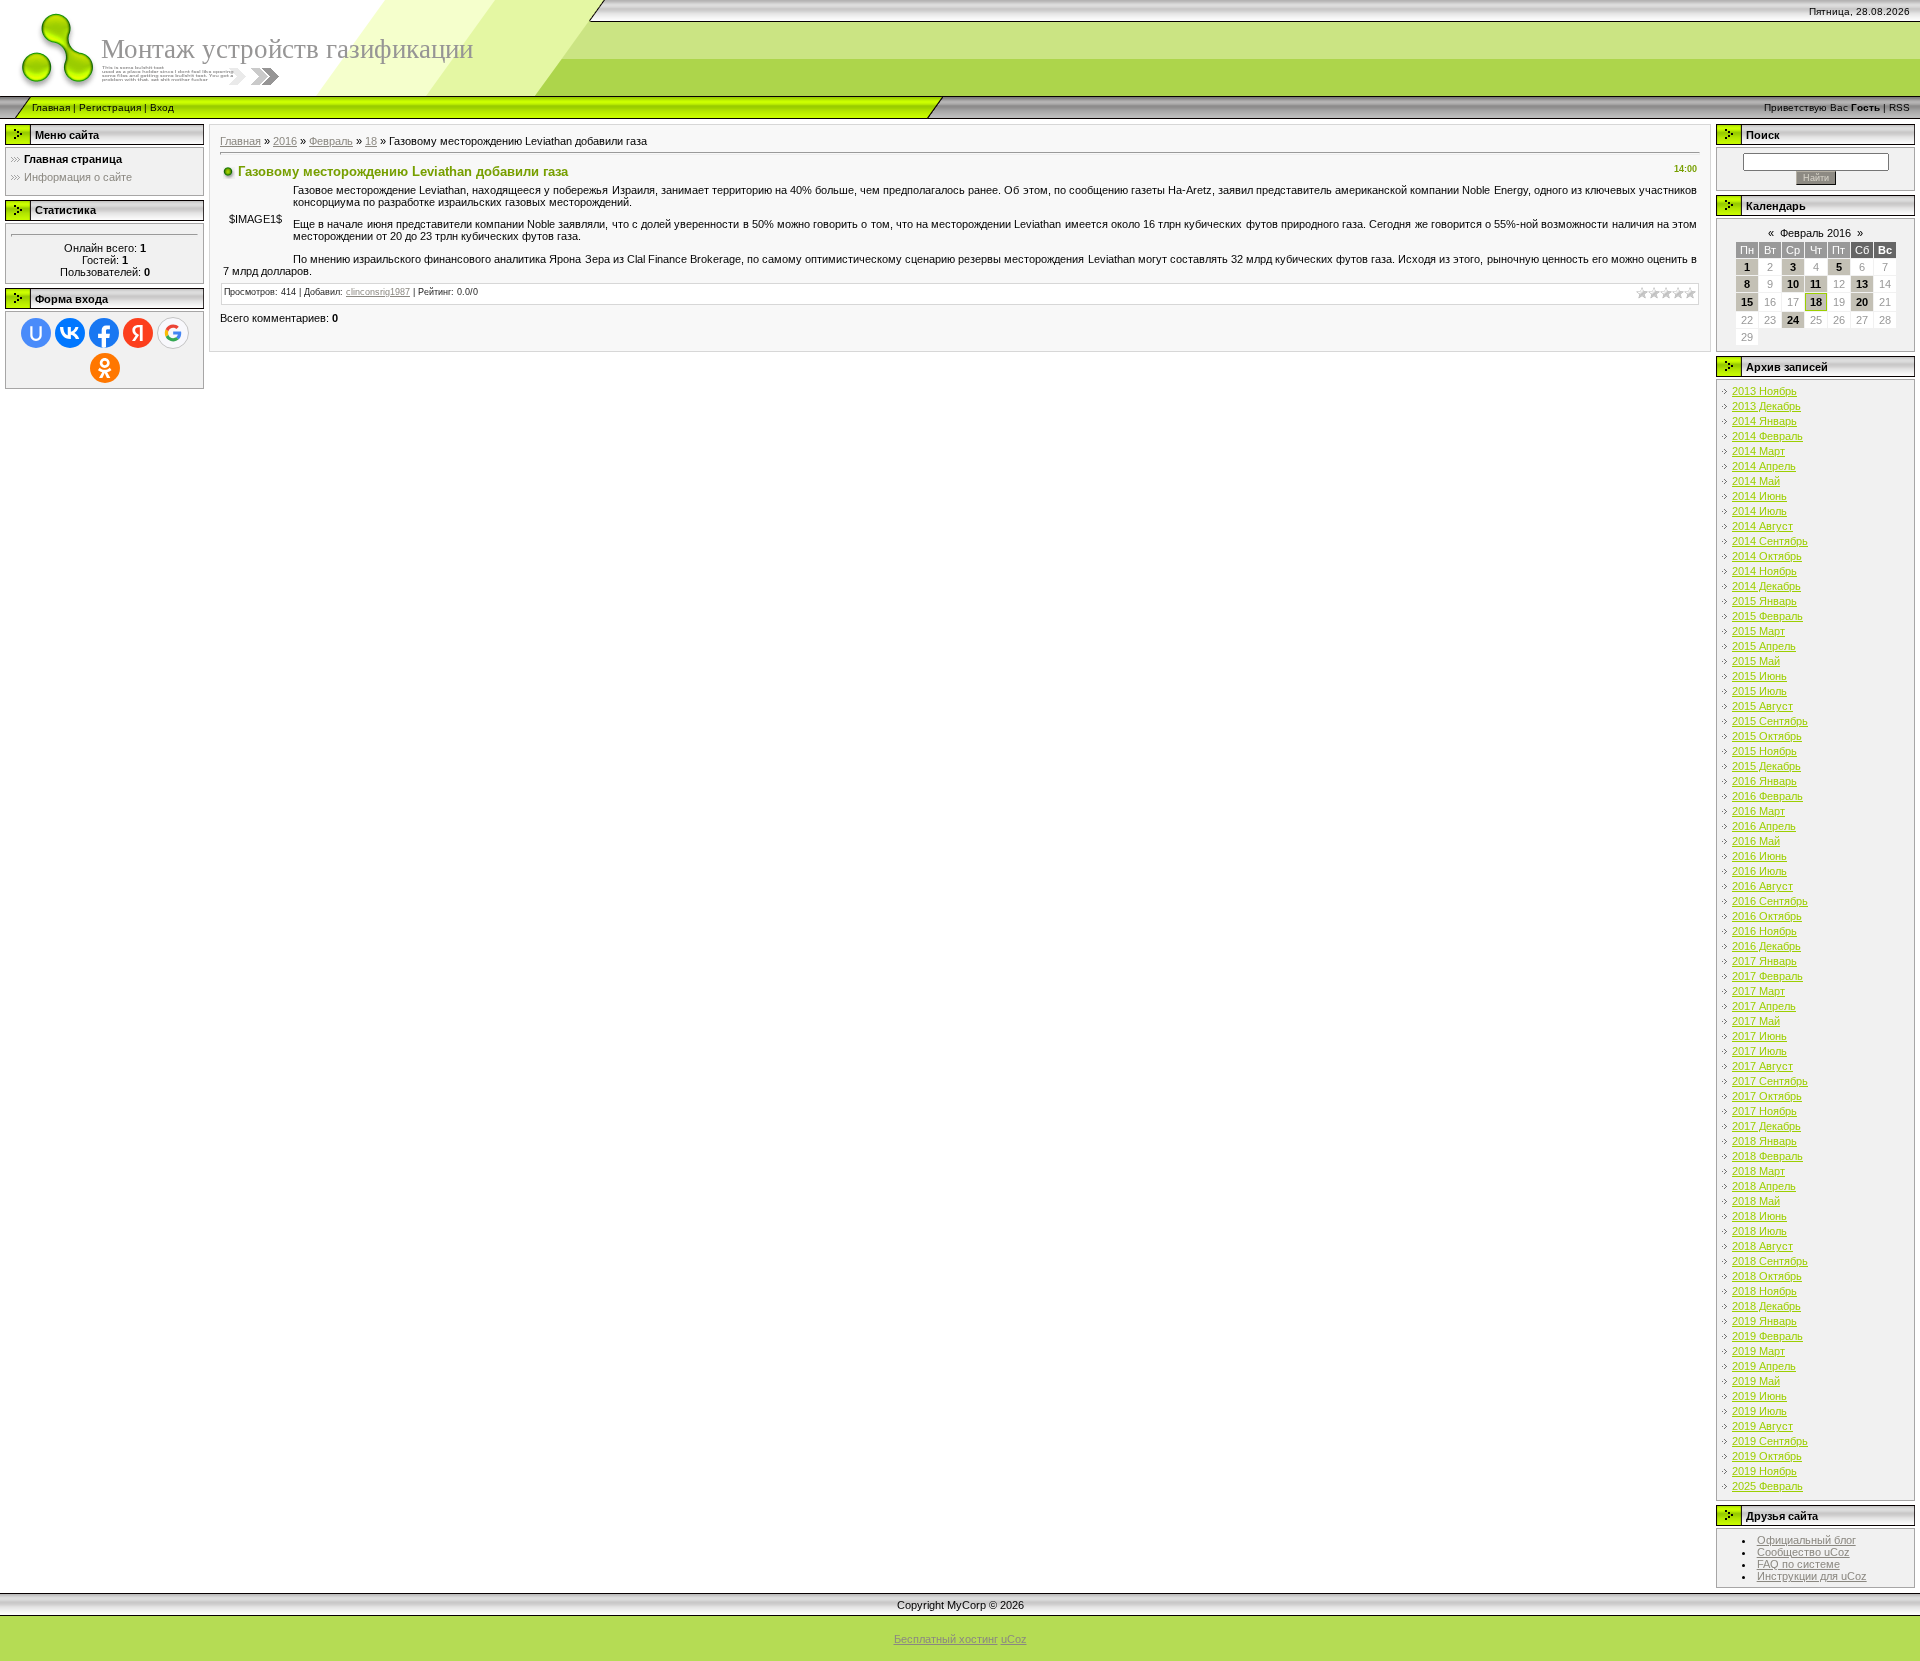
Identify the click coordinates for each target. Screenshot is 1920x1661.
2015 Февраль (1767, 616)
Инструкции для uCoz (1812, 1576)
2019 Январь (1764, 1321)
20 (1862, 302)
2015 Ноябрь (1764, 751)
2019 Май (1756, 1381)
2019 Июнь (1759, 1396)
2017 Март (1758, 991)
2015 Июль (1759, 691)
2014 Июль (1759, 511)
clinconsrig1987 (378, 292)
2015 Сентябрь (1770, 721)
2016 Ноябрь (1764, 931)
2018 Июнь (1759, 1216)
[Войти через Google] (173, 333)
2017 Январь (1764, 961)
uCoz (1014, 1639)
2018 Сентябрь (1770, 1261)
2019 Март (1758, 1351)
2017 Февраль (1767, 976)
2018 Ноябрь (1764, 1291)
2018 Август (1762, 1246)
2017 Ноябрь (1764, 1111)
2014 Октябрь (1767, 556)
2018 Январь (1764, 1141)
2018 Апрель (1764, 1186)
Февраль (331, 141)
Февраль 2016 (1815, 233)
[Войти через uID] (36, 333)
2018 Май (1756, 1201)
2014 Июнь (1759, 496)
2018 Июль (1759, 1231)
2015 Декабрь (1766, 766)
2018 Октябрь (1767, 1276)
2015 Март (1758, 631)
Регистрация (110, 107)
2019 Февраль (1767, 1336)
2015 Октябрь (1767, 736)
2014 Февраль (1767, 436)
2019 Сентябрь (1770, 1441)
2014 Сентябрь (1770, 541)
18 (371, 141)
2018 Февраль (1767, 1156)
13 (1862, 284)
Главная (51, 107)
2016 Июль (1759, 871)
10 (1793, 284)
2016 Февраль (1767, 796)
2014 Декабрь (1766, 586)
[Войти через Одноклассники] (105, 368)
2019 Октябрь (1767, 1456)
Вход (162, 107)
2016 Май (1756, 841)
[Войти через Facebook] (104, 333)
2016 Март (1758, 811)
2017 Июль (1759, 1051)
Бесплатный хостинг (946, 1639)
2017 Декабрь (1766, 1126)
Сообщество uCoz (1803, 1552)
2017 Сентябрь (1770, 1081)
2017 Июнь (1759, 1036)
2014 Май (1756, 481)
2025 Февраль (1767, 1486)
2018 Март (1758, 1171)
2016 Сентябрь (1770, 901)
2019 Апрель (1764, 1366)
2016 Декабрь (1766, 946)
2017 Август (1762, 1066)
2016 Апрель (1764, 826)
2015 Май (1756, 661)
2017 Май (1756, 1021)
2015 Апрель (1764, 646)
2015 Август (1762, 706)
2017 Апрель (1764, 1006)
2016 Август (1762, 886)
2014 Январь (1764, 421)
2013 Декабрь (1766, 406)
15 (1747, 302)
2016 (285, 141)
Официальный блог (1806, 1540)
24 (1793, 320)
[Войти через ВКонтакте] (70, 333)
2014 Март (1758, 451)
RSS (1899, 107)
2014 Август (1762, 526)
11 (1815, 284)
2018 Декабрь (1766, 1306)
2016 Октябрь (1767, 916)
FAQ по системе (1798, 1564)
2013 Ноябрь (1764, 391)
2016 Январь (1764, 781)
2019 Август (1762, 1426)
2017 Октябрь (1767, 1096)
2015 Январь (1764, 601)
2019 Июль (1759, 1411)
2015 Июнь (1759, 676)
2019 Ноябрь (1764, 1471)
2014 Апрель (1764, 466)
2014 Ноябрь (1764, 571)
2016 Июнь (1759, 856)
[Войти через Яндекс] (138, 333)
